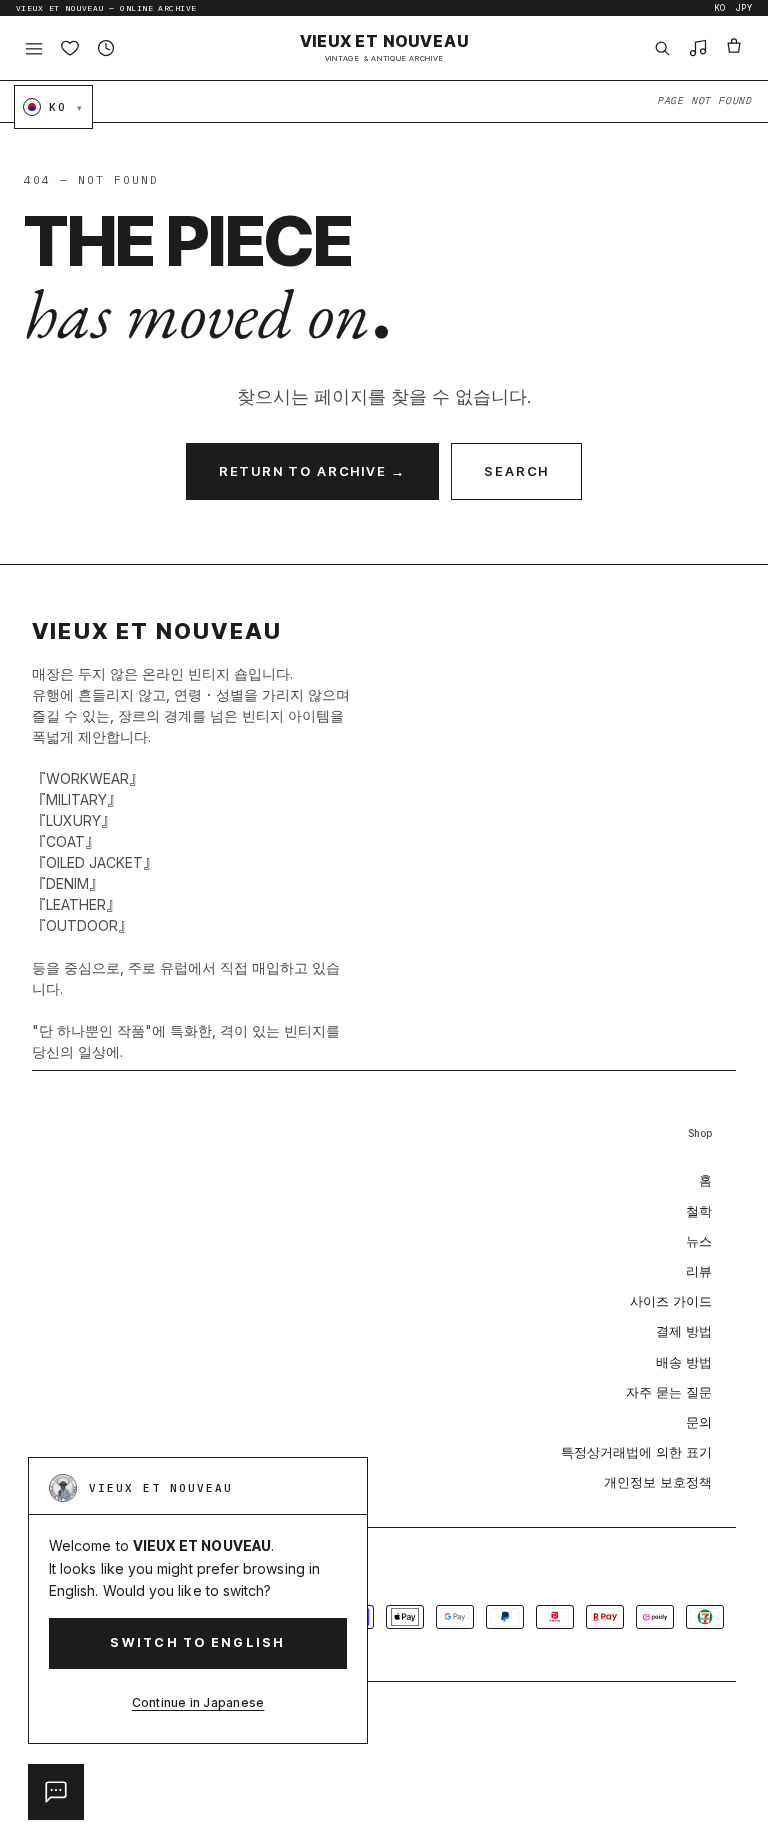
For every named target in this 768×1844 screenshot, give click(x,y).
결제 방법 (684, 1331)
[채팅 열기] (56, 1792)
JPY (744, 8)
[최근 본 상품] (106, 48)
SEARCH (516, 471)
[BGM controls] (698, 48)
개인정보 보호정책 (658, 1482)
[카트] (734, 48)
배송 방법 (684, 1362)
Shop (700, 1133)
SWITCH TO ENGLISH (197, 1642)
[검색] (662, 48)
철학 (699, 1211)
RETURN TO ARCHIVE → (313, 471)
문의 (699, 1422)
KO (720, 8)
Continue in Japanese (198, 1702)
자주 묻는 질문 (669, 1392)
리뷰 (699, 1271)
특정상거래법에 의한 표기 (636, 1452)
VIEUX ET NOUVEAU (384, 48)
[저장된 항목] (70, 48)
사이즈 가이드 (671, 1301)
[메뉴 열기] (34, 48)
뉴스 (699, 1241)
